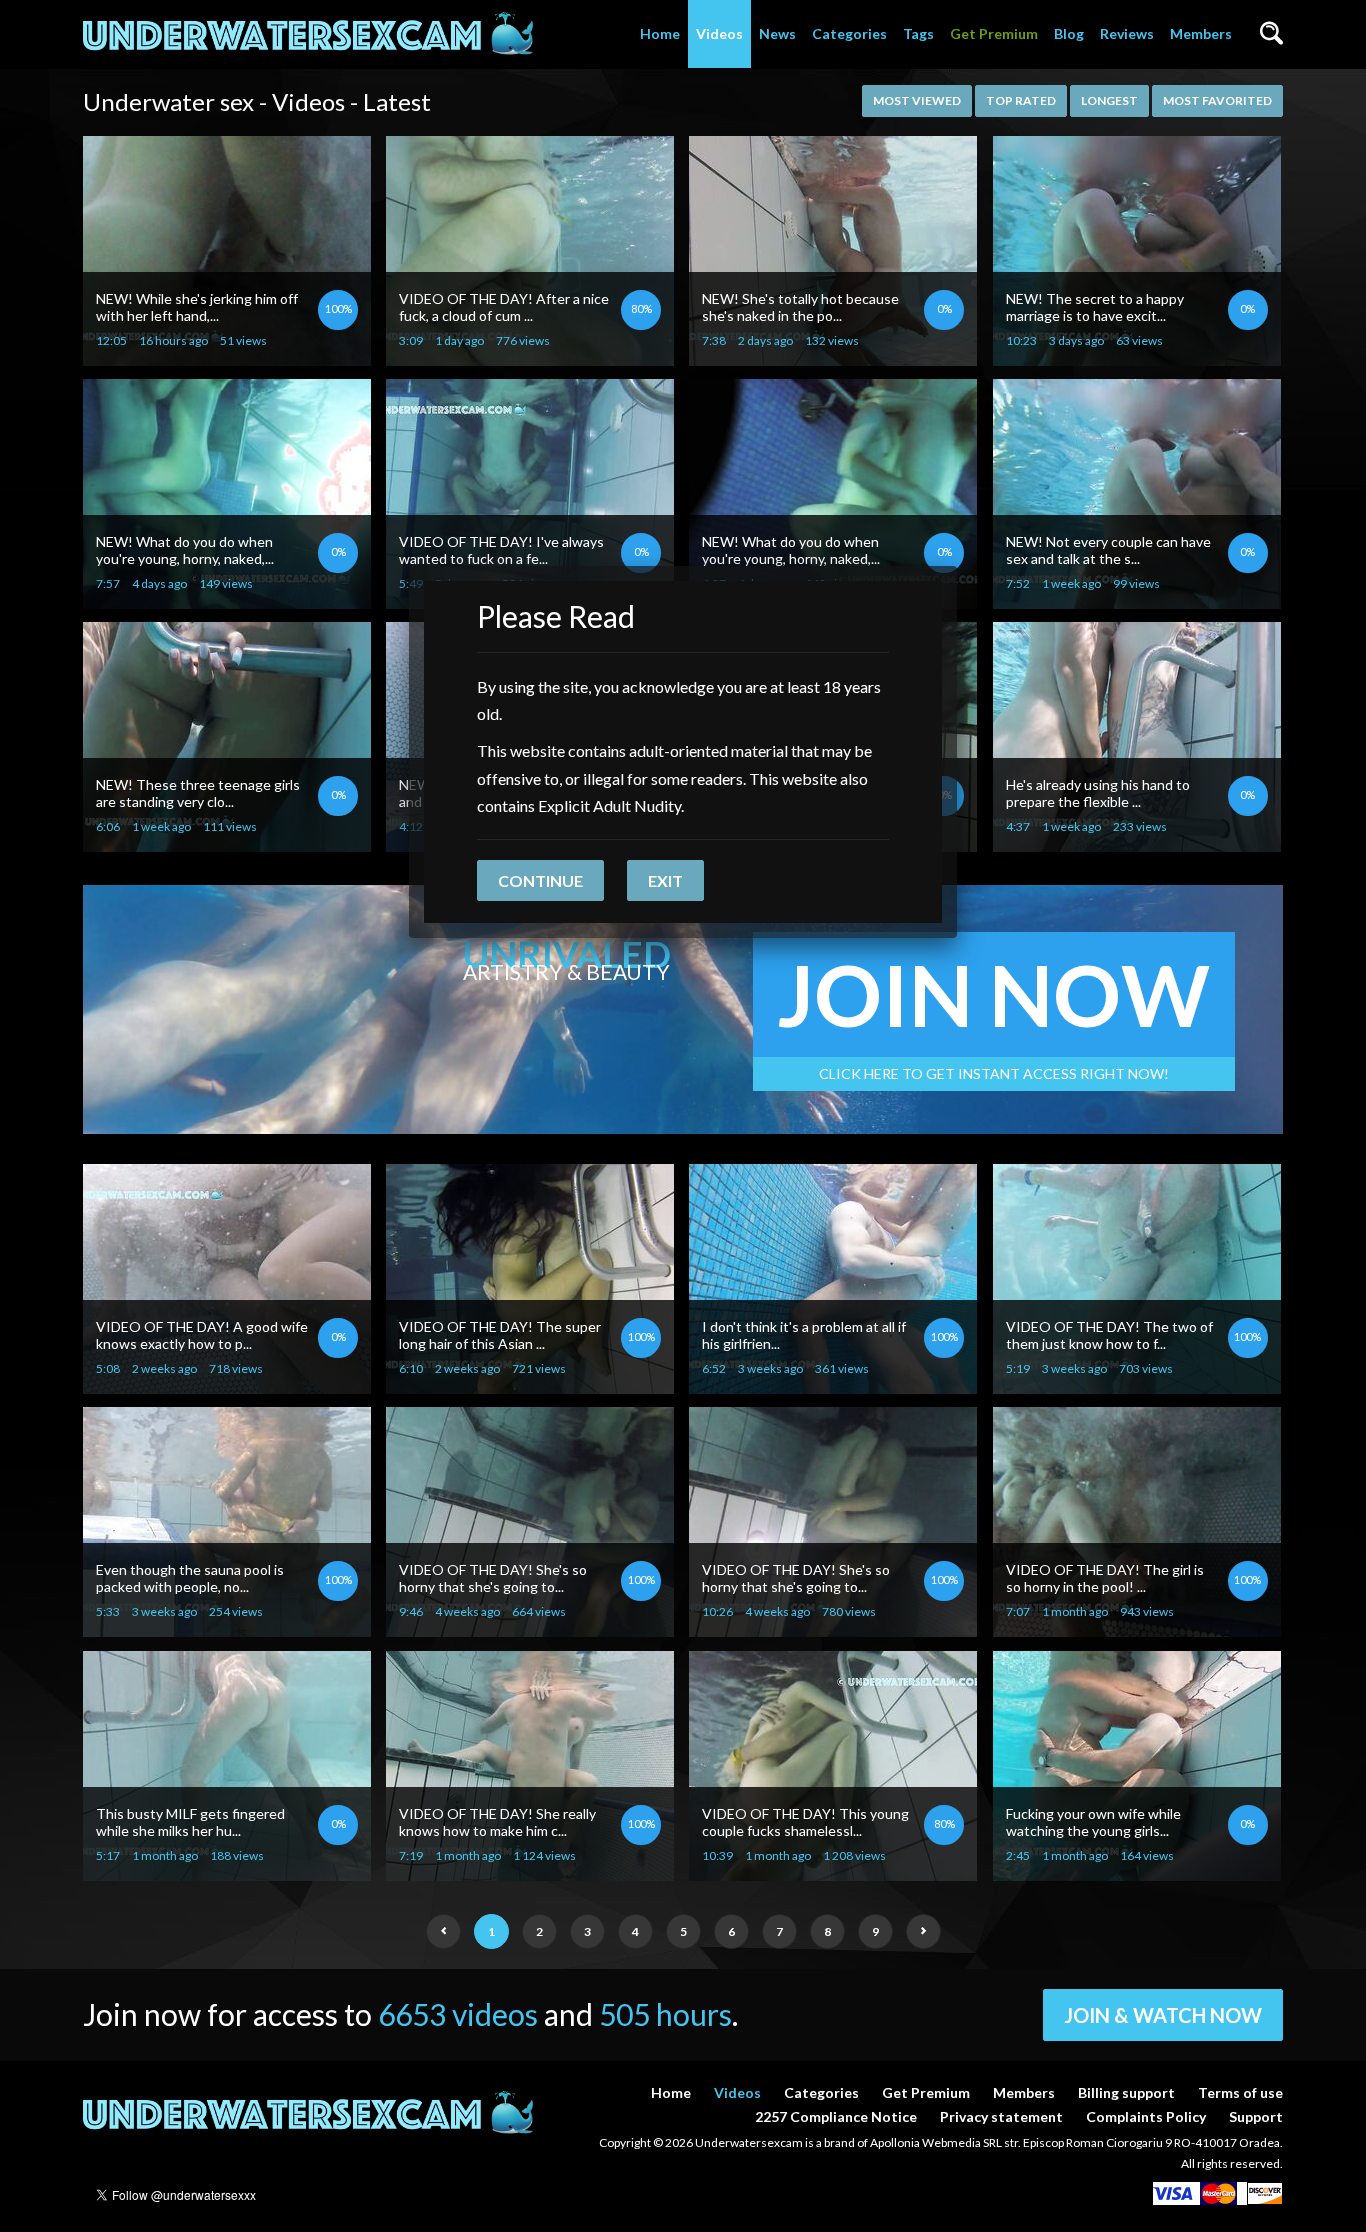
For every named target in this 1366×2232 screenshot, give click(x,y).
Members (1201, 33)
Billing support (1126, 2092)
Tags (918, 33)
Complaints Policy (1146, 2116)
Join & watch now (1163, 2015)
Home (660, 33)
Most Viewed (917, 100)
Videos (719, 33)
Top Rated (1021, 100)
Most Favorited (1217, 100)
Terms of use (1240, 2092)
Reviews (1127, 33)
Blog (1069, 33)
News (777, 33)
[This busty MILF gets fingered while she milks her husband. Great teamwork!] (227, 1872)
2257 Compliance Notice (836, 2116)
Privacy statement (1001, 2116)
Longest (1109, 100)
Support (1256, 2116)
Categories (849, 33)
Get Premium (994, 33)
